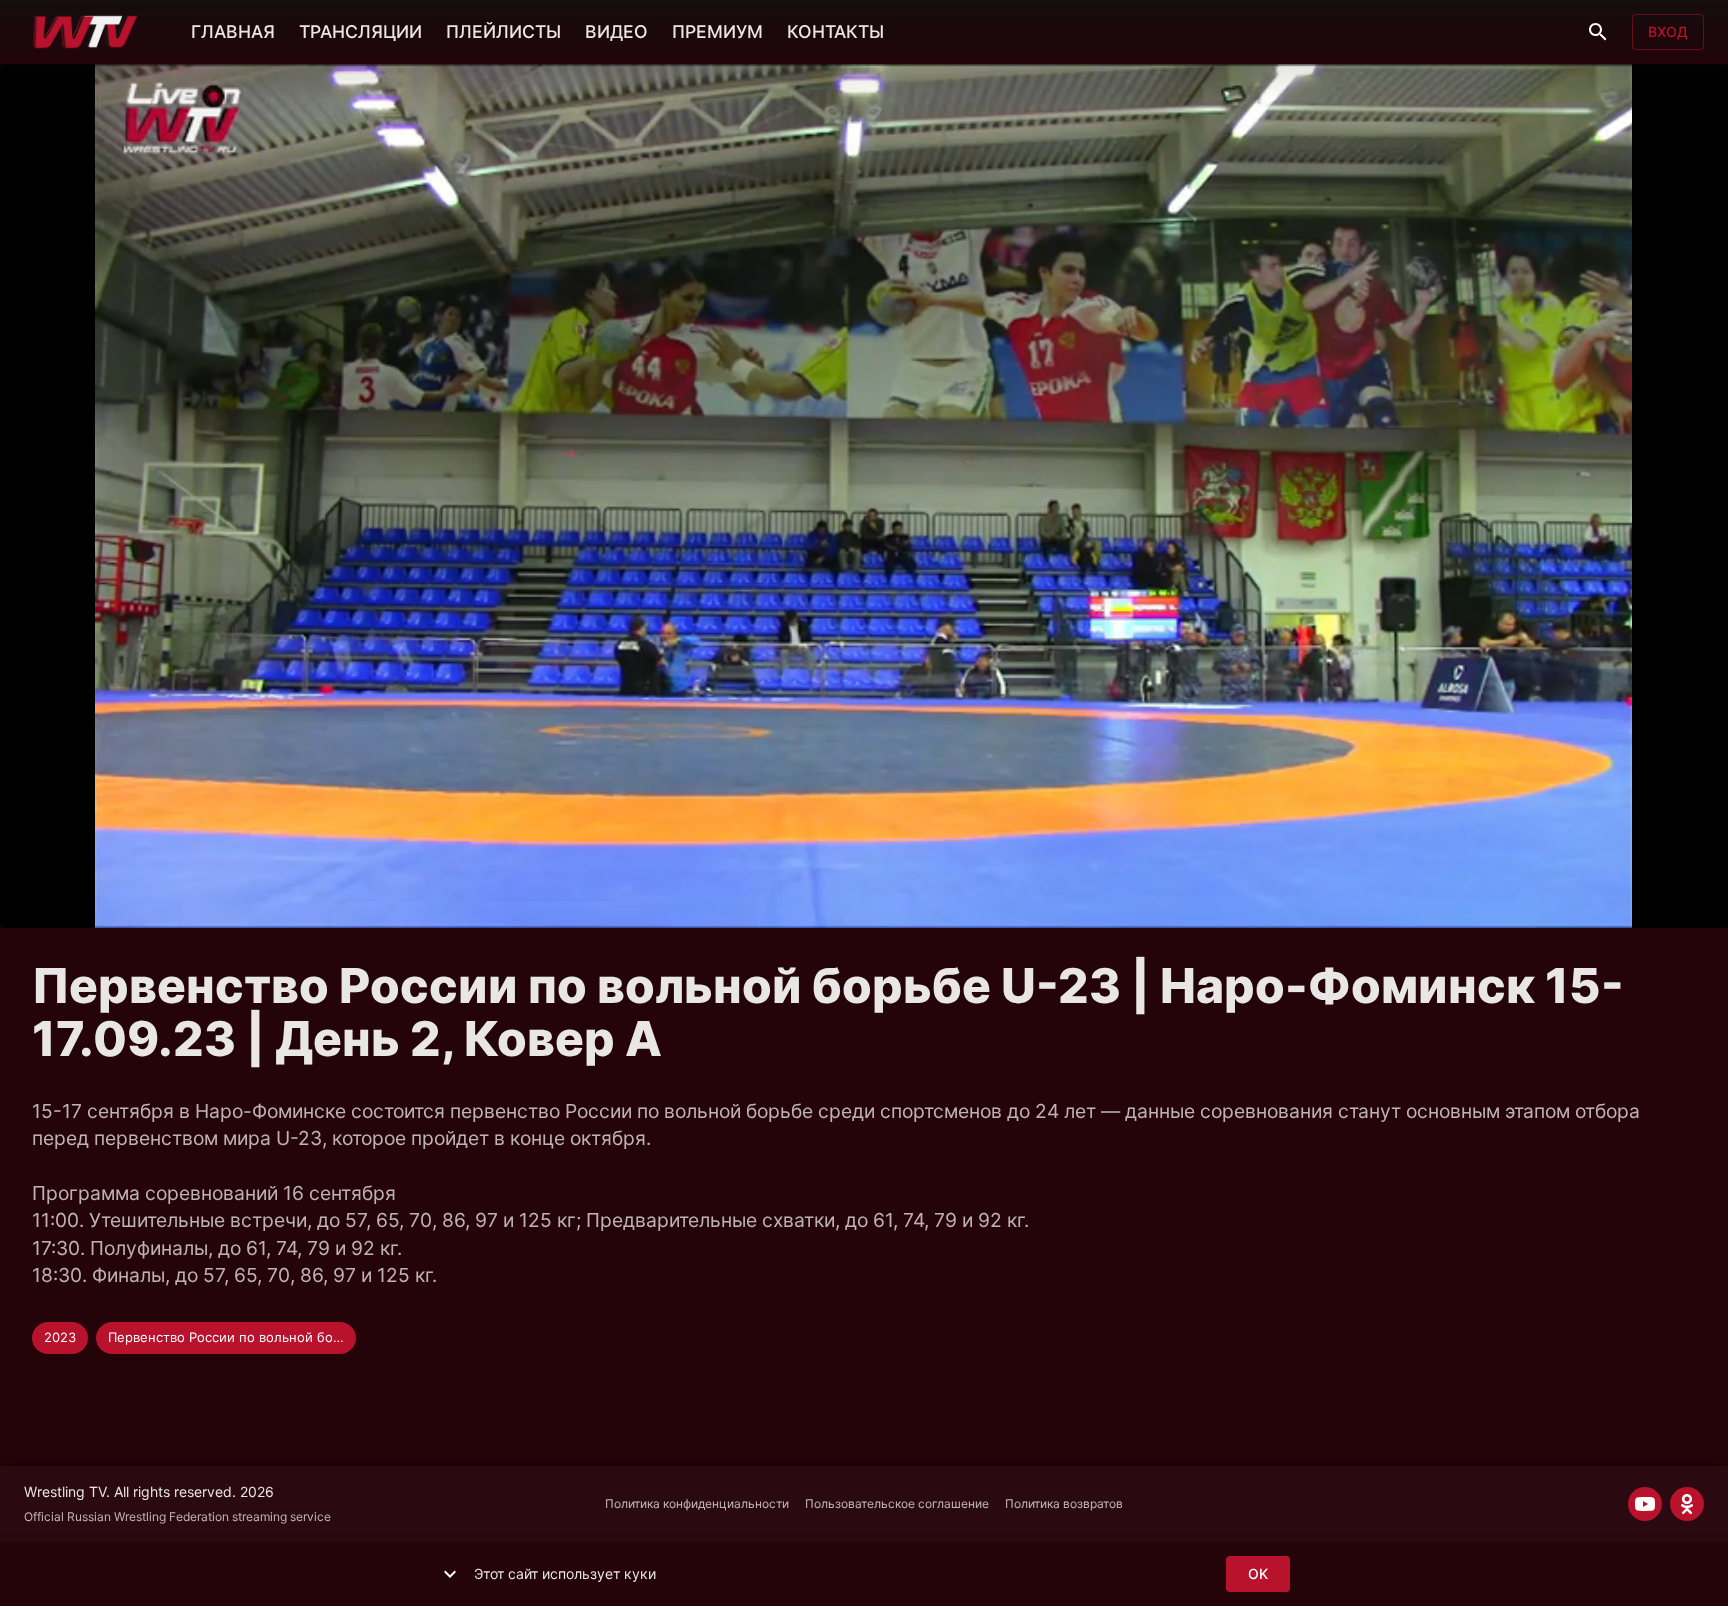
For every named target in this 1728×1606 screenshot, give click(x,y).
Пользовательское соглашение (897, 1503)
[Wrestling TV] (85, 32)
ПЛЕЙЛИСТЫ (503, 31)
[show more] (450, 1574)
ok (1258, 1573)
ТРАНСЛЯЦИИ (360, 31)
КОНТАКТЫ (835, 31)
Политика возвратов (1064, 1503)
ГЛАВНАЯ (233, 31)
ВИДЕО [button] (616, 31)
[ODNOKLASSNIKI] (1687, 1504)
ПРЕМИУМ (717, 31)
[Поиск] (1598, 32)
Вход (1668, 31)
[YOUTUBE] (1645, 1504)
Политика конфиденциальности (697, 1503)
